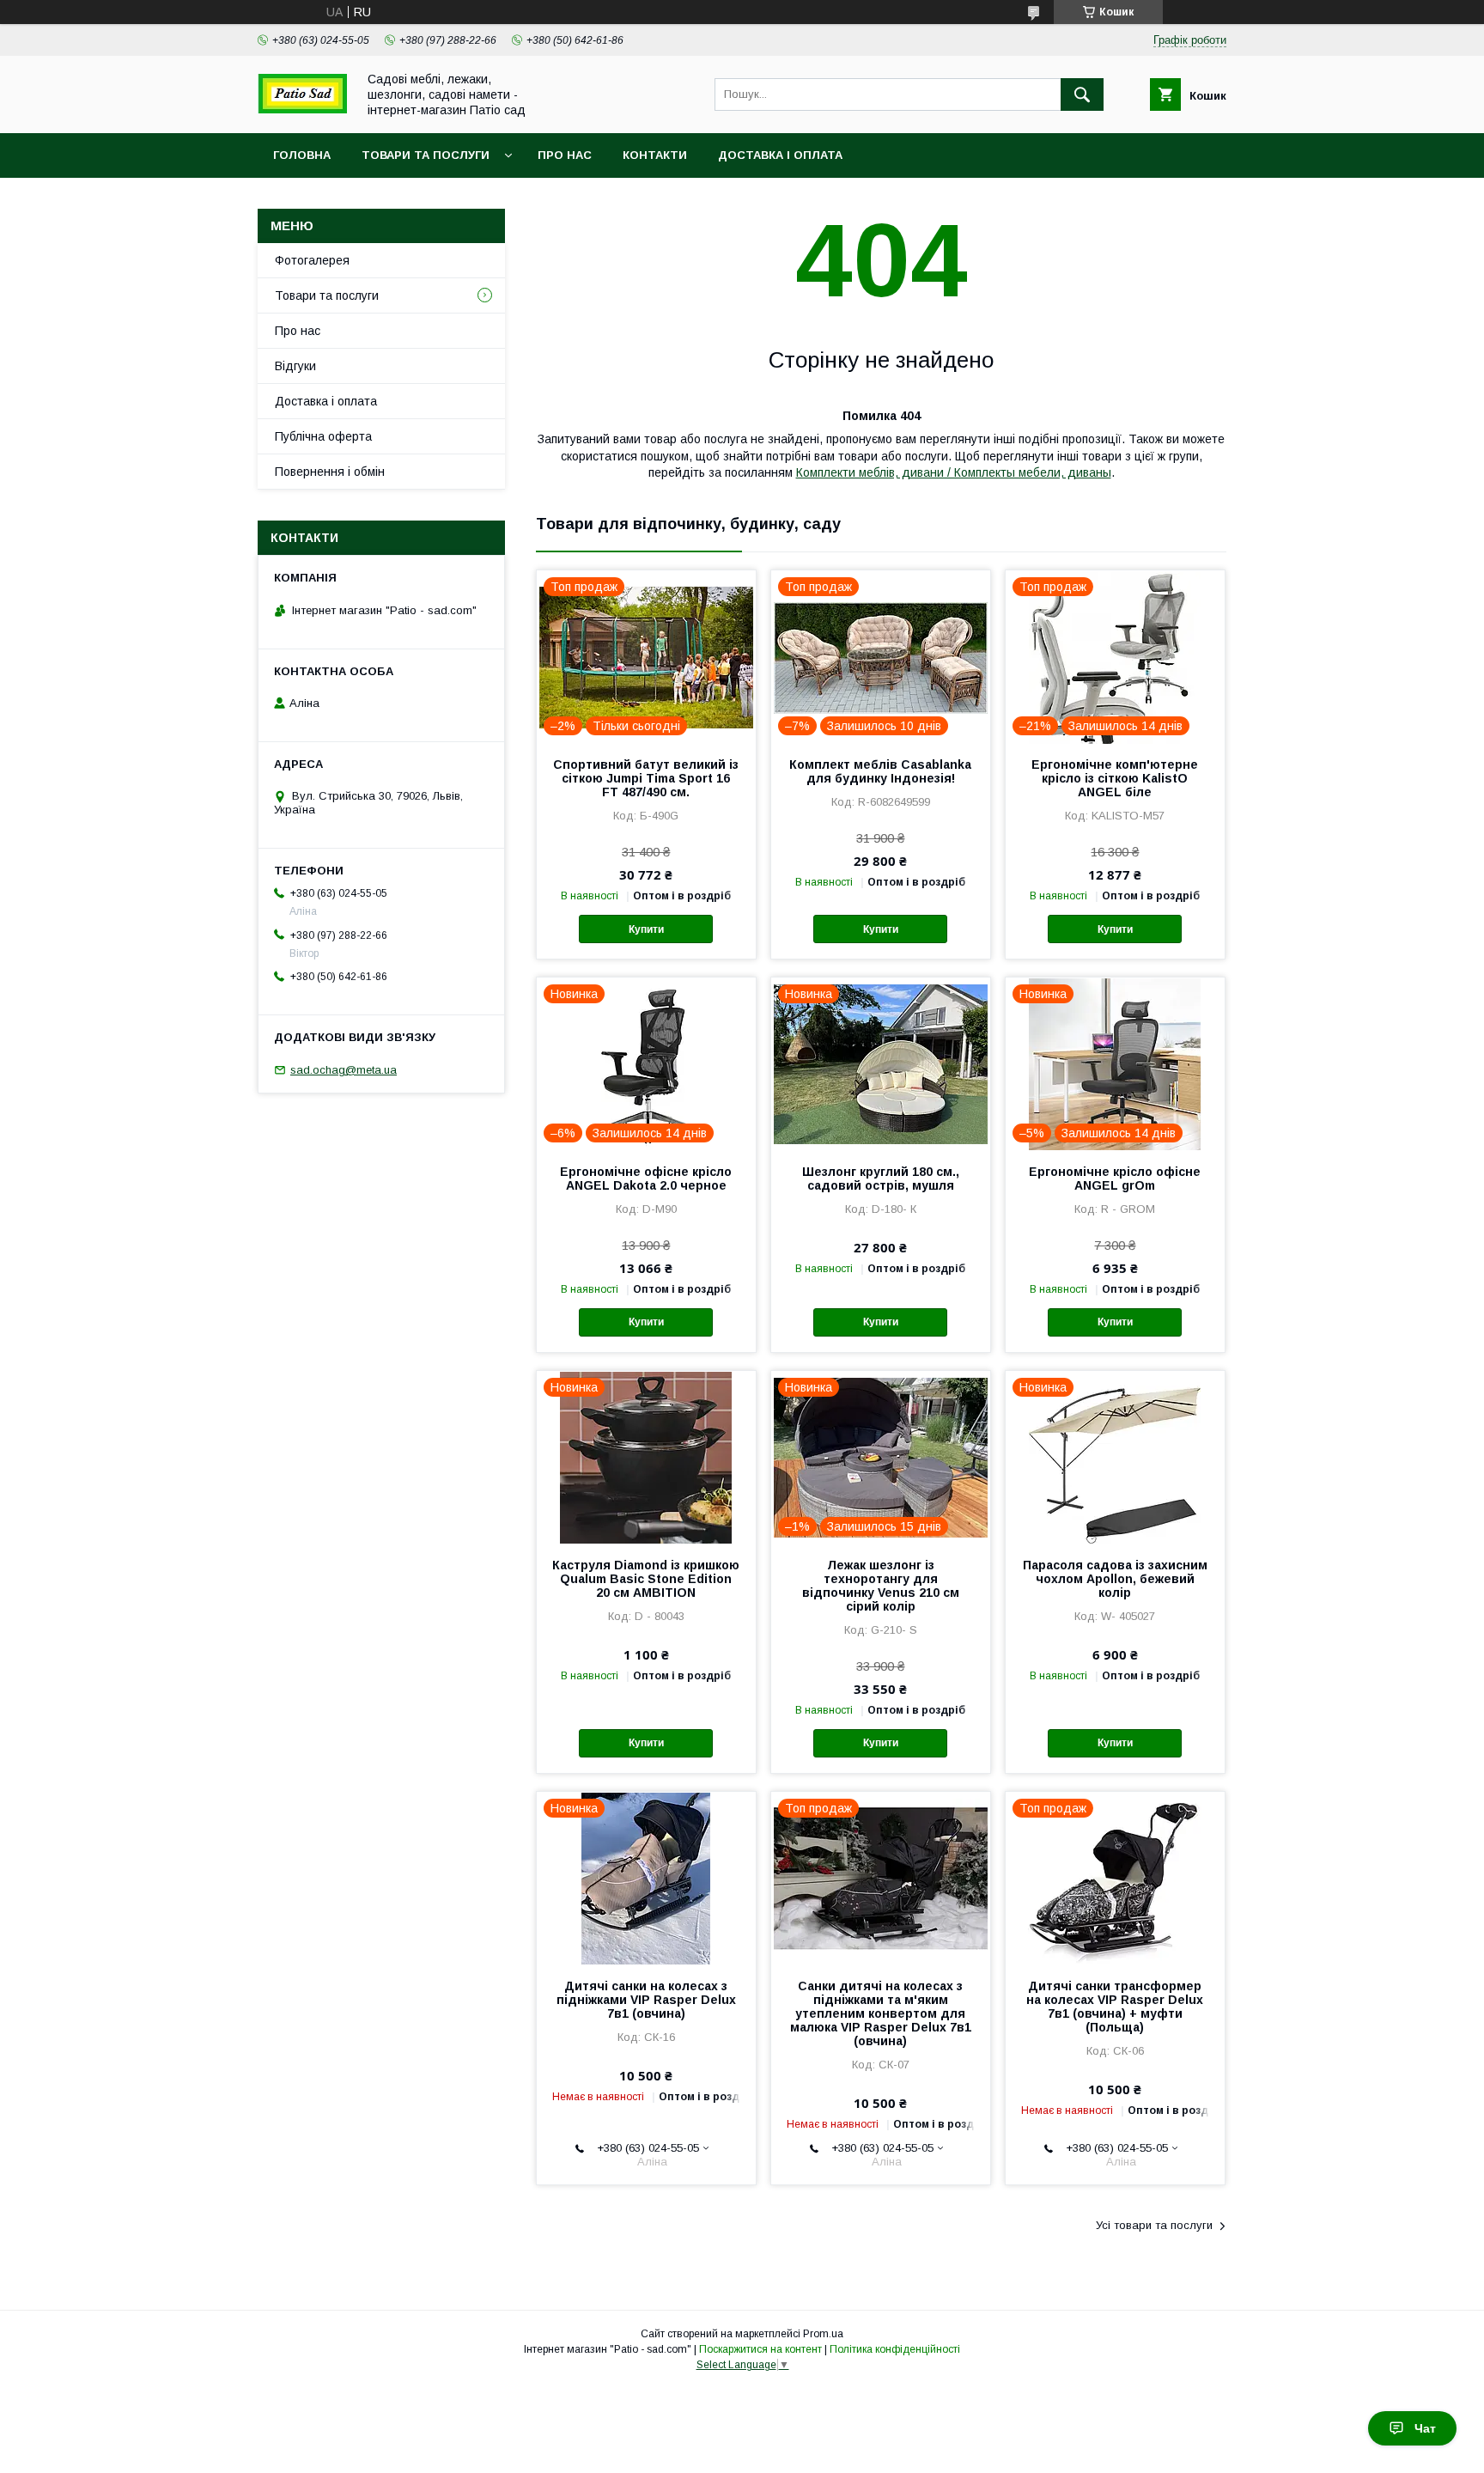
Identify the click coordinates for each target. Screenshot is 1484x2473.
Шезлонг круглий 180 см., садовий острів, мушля (881, 1179)
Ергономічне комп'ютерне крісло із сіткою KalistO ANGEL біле (1115, 778)
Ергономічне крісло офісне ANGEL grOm (1115, 1179)
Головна (302, 155)
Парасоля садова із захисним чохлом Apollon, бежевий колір (1115, 1579)
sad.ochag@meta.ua (344, 1070)
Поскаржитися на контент (760, 2349)
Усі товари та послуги (1154, 2225)
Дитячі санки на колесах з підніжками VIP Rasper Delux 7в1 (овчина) (646, 2000)
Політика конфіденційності (895, 2349)
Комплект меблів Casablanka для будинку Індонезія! (880, 771)
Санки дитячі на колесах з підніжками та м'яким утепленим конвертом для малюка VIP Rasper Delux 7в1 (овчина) (881, 2013)
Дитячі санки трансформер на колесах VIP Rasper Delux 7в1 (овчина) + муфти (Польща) (1115, 2007)
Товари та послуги (426, 155)
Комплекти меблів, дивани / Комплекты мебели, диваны (954, 472)
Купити (646, 929)
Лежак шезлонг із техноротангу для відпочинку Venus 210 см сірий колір (881, 1586)
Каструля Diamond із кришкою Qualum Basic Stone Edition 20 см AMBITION (646, 1579)
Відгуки (295, 366)
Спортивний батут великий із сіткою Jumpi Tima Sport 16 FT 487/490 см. (646, 778)
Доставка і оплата (780, 155)
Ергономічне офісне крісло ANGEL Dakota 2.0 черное (646, 1179)
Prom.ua (823, 2334)
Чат (1425, 2428)
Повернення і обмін (330, 472)
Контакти (655, 155)
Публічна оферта (323, 436)
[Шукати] (1082, 94)
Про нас (565, 155)
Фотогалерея (312, 260)
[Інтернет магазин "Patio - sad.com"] (302, 109)
